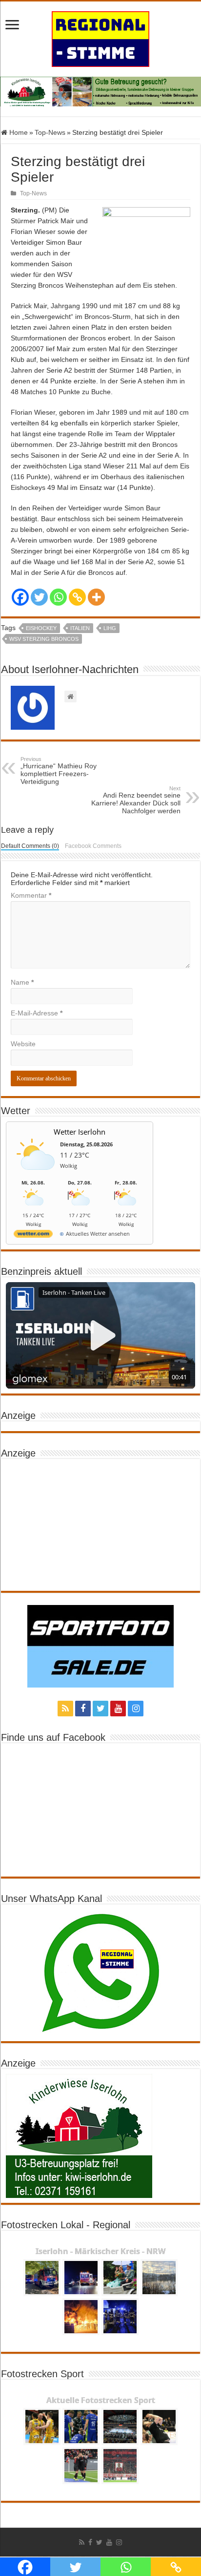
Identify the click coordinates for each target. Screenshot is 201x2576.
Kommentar (31, 895)
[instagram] (136, 1709)
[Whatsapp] (58, 597)
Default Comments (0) (30, 846)
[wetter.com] (33, 1235)
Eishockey (41, 628)
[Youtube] (118, 1709)
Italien (80, 628)
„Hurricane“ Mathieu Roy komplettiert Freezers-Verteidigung (59, 771)
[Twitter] (39, 597)
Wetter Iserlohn (80, 1132)
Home (18, 132)
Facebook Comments (93, 846)
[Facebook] (20, 597)
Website (23, 1044)
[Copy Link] (77, 597)
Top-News (50, 132)
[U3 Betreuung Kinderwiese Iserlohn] (100, 91)
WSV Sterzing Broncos (44, 639)
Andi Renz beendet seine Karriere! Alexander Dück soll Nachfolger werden (136, 800)
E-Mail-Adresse (37, 1013)
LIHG (110, 628)
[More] (96, 597)
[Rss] (65, 1709)
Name (22, 982)
